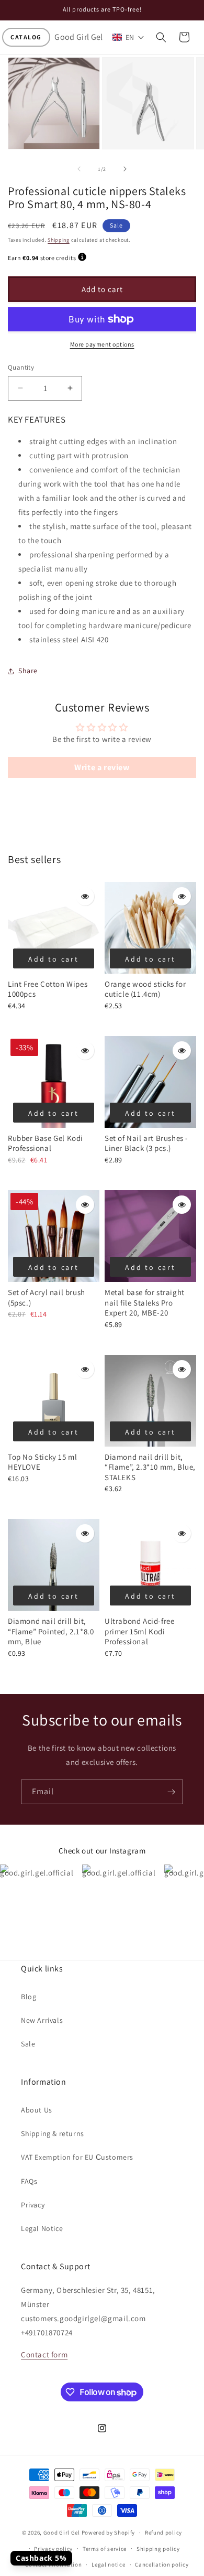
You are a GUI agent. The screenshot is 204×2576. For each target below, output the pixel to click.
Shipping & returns (53, 2133)
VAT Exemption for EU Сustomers (77, 2157)
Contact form (44, 2354)
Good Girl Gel (62, 2532)
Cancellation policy (162, 2564)
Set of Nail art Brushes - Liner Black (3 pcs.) (146, 1143)
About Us (37, 2110)
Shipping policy (158, 2549)
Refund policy (163, 2532)
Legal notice (108, 2564)
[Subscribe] (171, 1792)
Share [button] (28, 671)
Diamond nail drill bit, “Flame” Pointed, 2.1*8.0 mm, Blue (51, 1631)
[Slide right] (125, 169)
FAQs (29, 2181)
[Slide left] (79, 169)
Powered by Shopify (109, 2532)
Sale (28, 2044)
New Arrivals (42, 2020)
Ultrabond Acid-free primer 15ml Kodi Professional (139, 1631)
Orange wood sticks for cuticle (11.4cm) (145, 989)
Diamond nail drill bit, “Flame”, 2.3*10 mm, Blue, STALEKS (150, 1467)
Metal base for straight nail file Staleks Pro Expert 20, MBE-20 (145, 1302)
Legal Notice (42, 2228)
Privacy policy (53, 2549)
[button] (26, 37)
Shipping (59, 240)
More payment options (102, 344)
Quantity (21, 367)
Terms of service (105, 2549)
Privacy (33, 2205)
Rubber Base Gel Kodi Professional (46, 1143)
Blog (29, 1997)
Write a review (102, 767)
